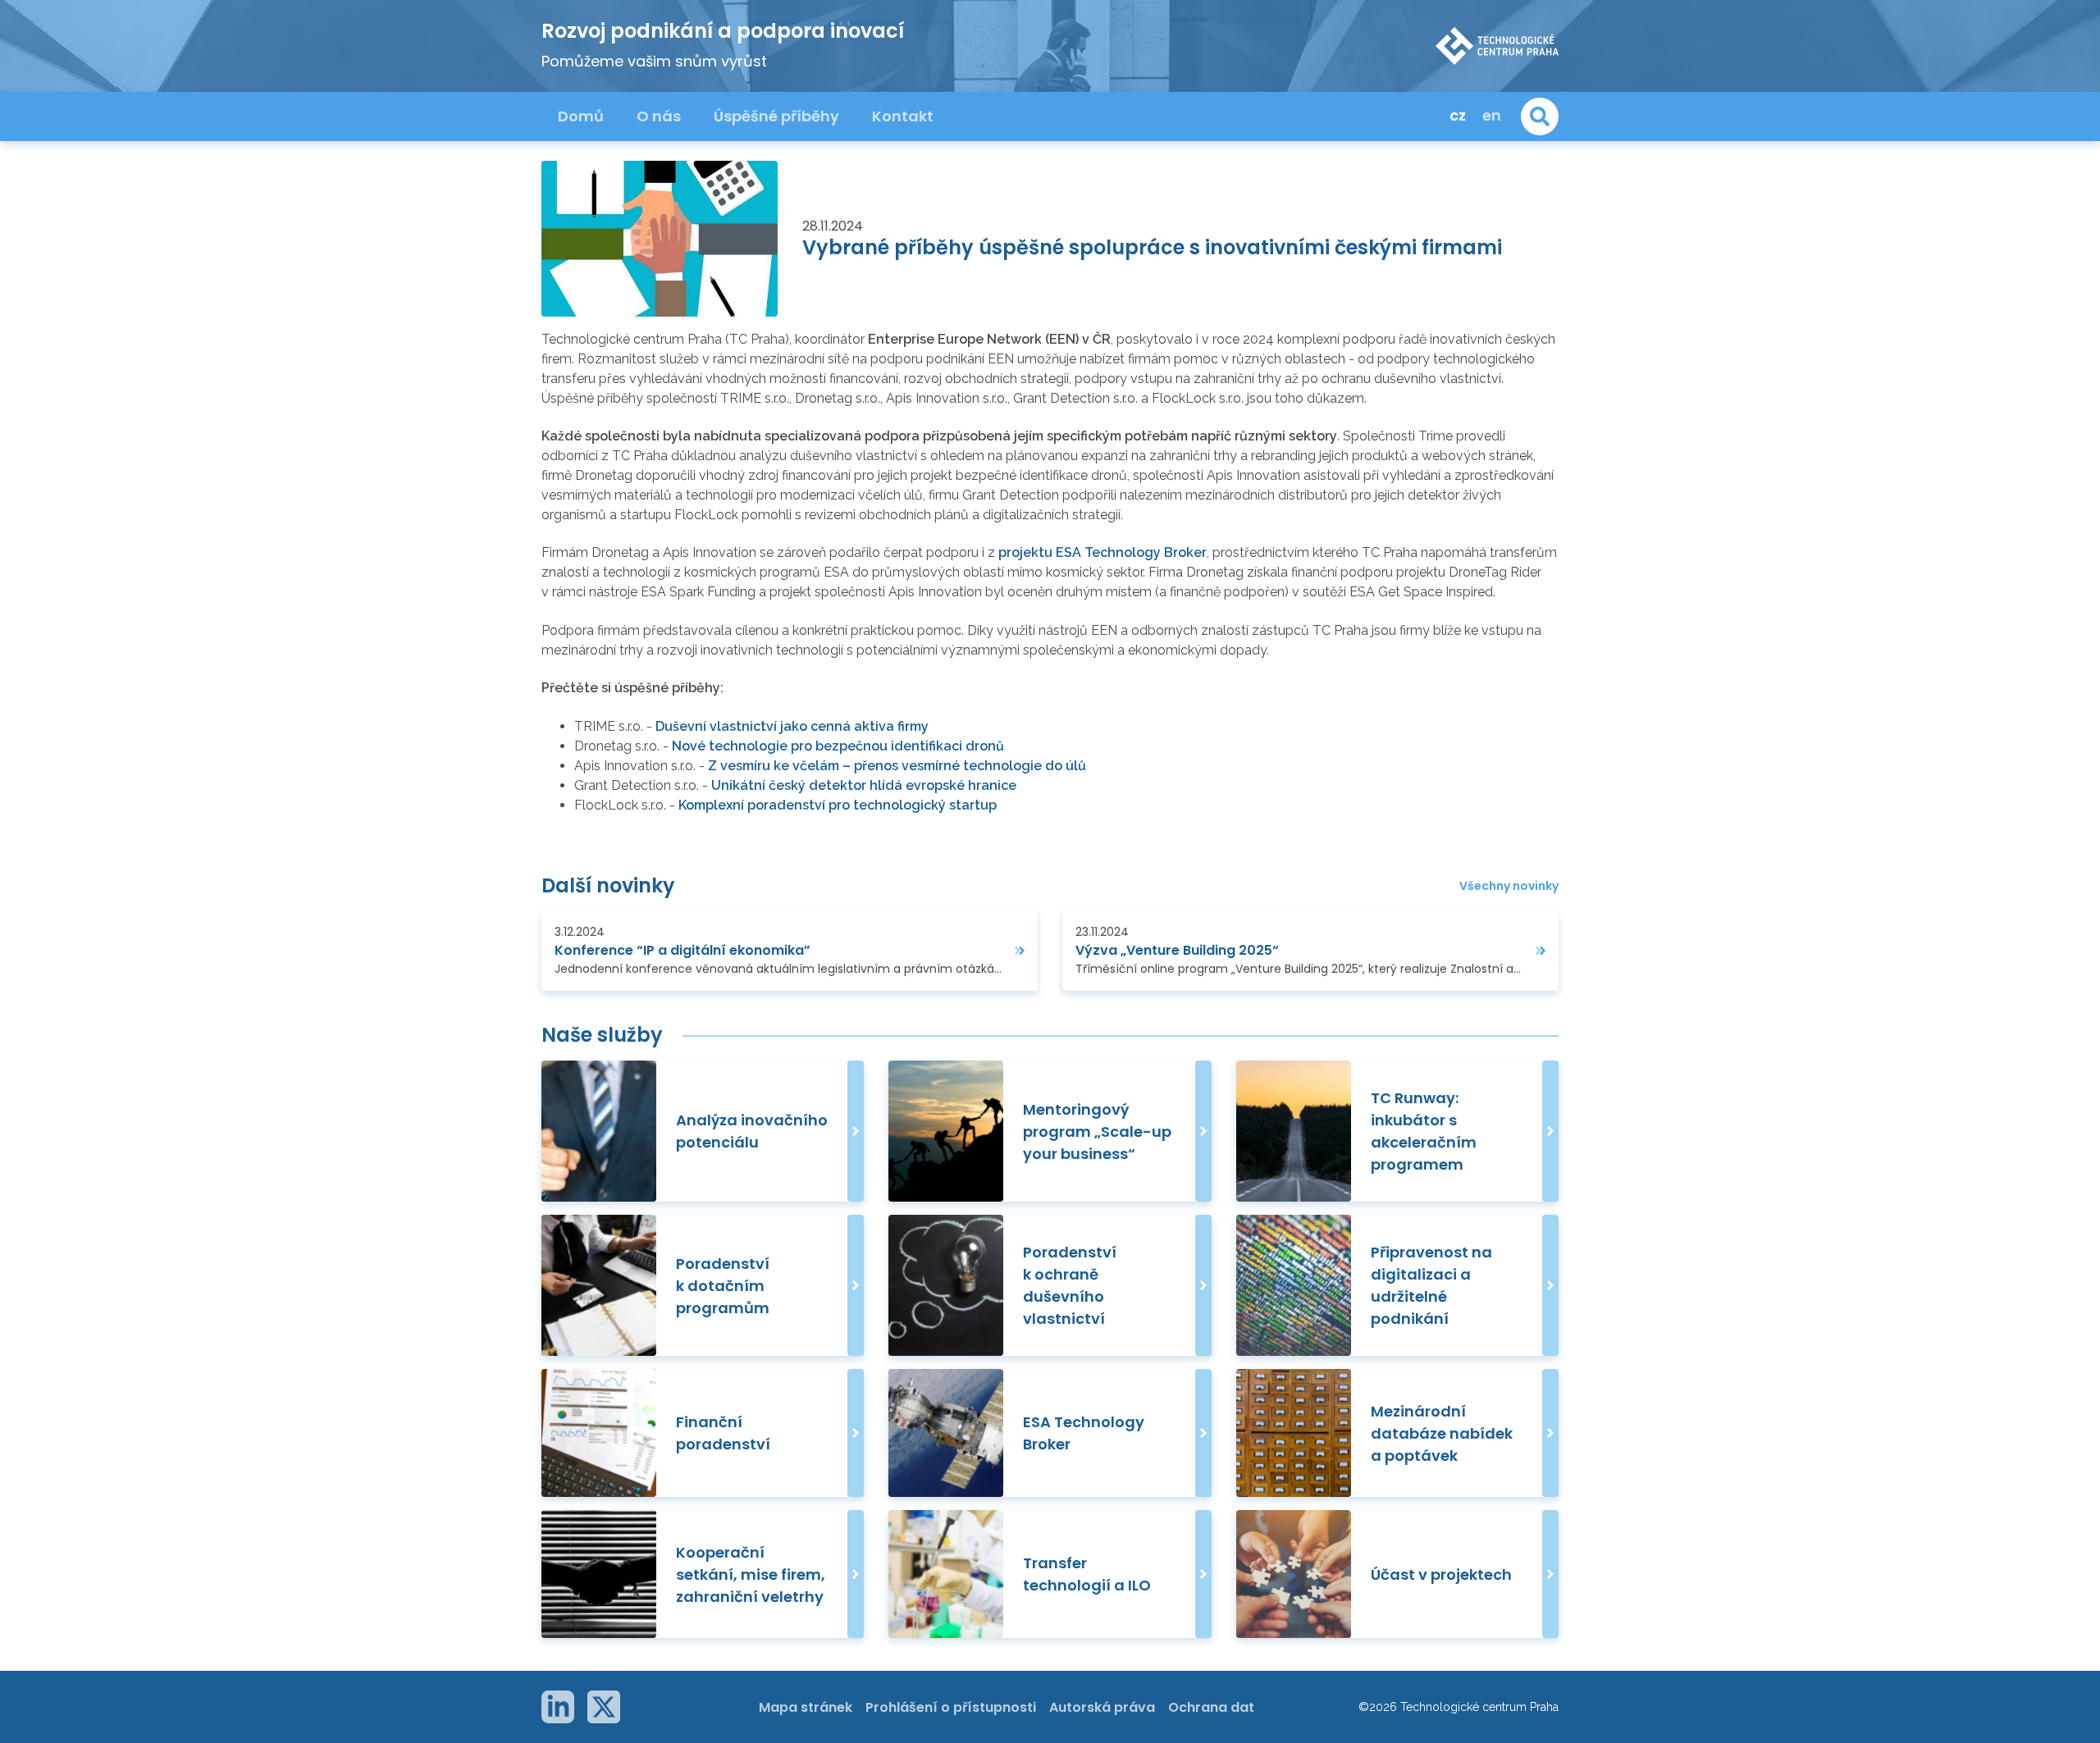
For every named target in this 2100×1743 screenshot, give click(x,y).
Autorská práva (1102, 1707)
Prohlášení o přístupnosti (951, 1707)
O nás (659, 116)
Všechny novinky (1509, 886)
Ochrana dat (1211, 1707)
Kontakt (903, 116)
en (1492, 115)
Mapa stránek (806, 1707)
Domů (581, 116)
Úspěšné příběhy (776, 116)
